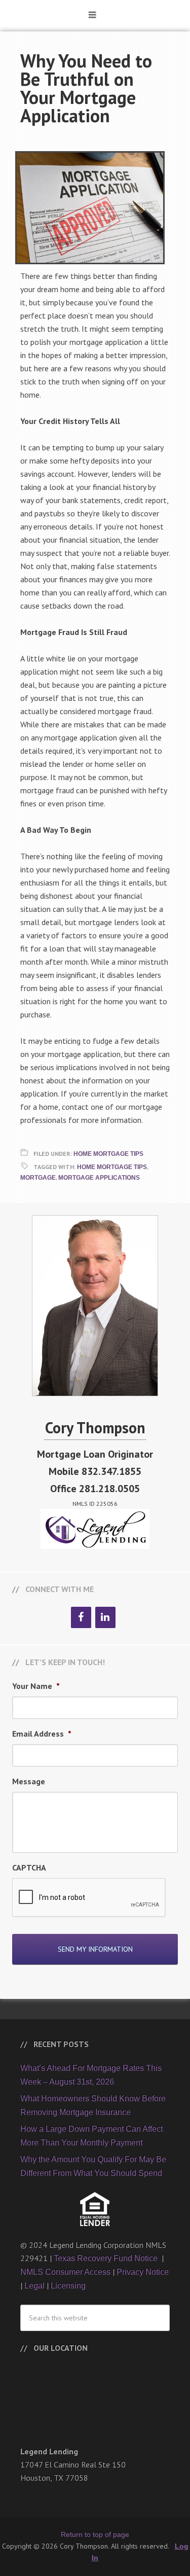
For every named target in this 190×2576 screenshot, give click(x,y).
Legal (34, 2286)
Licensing (68, 2286)
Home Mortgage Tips (108, 1154)
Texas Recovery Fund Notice (107, 2258)
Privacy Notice (143, 2272)
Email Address (42, 1734)
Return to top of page (95, 2534)
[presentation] (89, 1898)
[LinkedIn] (105, 1617)
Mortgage (38, 1178)
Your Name (36, 1686)
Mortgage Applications (99, 1178)
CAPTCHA (29, 1867)
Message (29, 1781)
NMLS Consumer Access (65, 2272)
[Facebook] (81, 1617)
